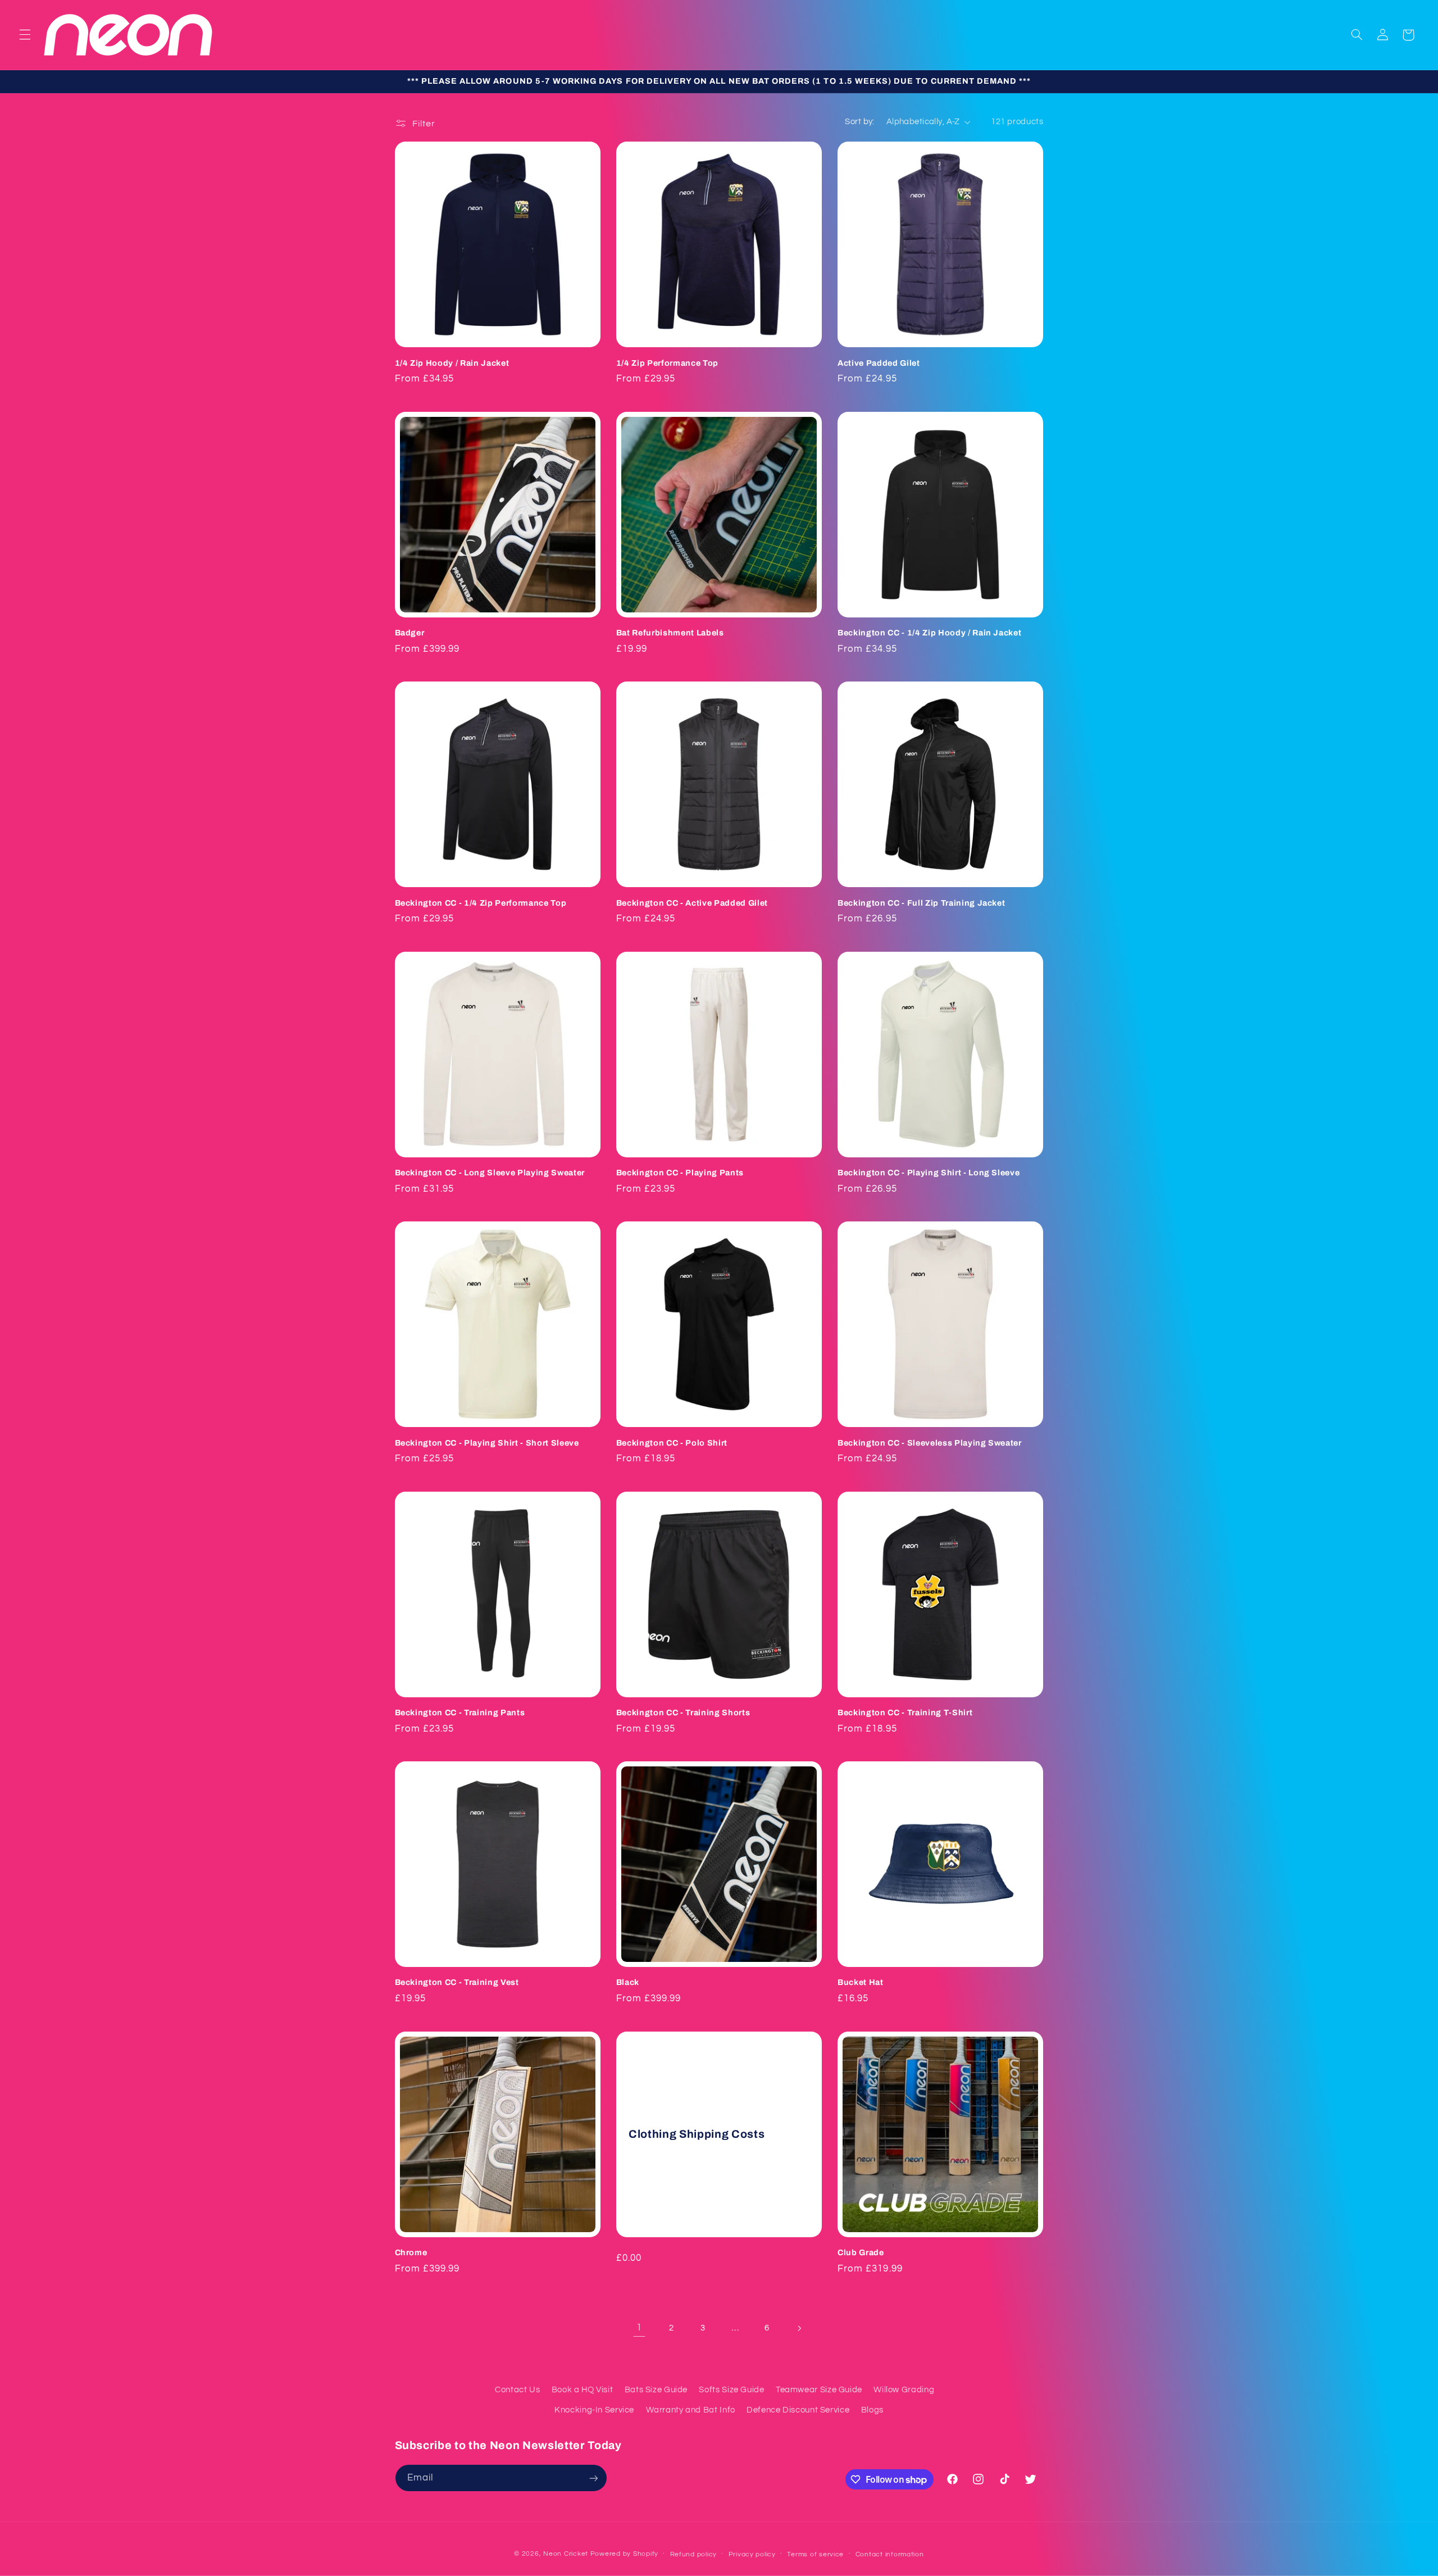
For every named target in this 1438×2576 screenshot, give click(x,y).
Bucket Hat (861, 1982)
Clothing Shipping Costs (697, 2134)
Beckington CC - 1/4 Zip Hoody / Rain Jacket (929, 633)
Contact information (890, 2554)
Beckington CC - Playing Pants (680, 1173)
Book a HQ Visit (582, 2390)
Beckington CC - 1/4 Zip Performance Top (481, 903)
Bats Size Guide (656, 2390)
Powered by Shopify (624, 2554)
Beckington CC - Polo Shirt (672, 1443)
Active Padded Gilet (879, 363)
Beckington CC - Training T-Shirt (905, 1712)
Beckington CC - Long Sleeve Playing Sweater (490, 1173)
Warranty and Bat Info (691, 2410)
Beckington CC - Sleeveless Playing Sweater (930, 1443)
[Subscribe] (593, 2478)
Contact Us (517, 2390)
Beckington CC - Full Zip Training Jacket (921, 903)
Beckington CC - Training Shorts (683, 1712)
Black (628, 1982)
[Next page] (799, 2328)
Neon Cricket (566, 2554)
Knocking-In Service (594, 2410)
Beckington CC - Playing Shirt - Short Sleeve (487, 1443)
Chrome (411, 2252)
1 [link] (639, 2328)
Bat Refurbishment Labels (670, 633)
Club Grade (861, 2252)
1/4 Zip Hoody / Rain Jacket (452, 363)
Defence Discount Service (798, 2410)
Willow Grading (904, 2390)
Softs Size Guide (731, 2390)
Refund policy (694, 2554)
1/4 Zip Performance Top (667, 363)
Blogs (872, 2410)
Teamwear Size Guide (819, 2390)
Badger (410, 633)
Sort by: (859, 122)
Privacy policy (752, 2554)
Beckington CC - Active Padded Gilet (692, 903)
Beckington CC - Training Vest (457, 1982)
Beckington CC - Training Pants (460, 1712)
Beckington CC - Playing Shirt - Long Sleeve (929, 1173)
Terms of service (815, 2554)
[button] (25, 35)
